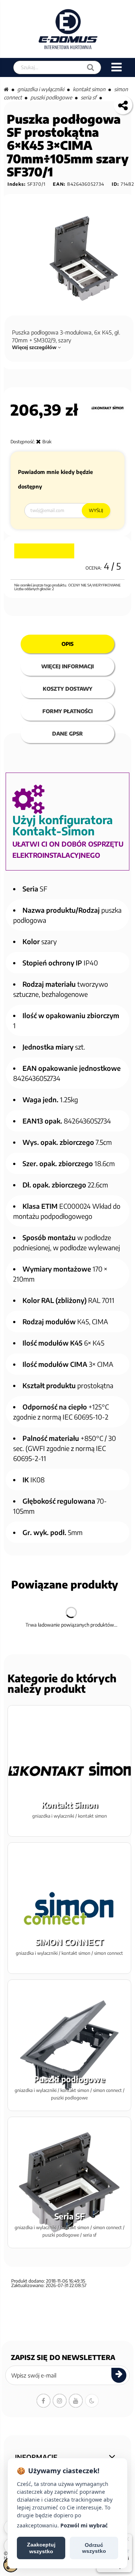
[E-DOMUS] (68, 29)
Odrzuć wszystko (94, 2548)
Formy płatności (67, 711)
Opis (67, 644)
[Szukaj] (91, 67)
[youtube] (76, 2401)
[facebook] (43, 2401)
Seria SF (88, 97)
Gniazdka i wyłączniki (41, 89)
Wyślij (96, 510)
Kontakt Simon (89, 89)
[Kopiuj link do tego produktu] (123, 105)
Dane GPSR (67, 734)
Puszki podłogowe (51, 97)
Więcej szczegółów (35, 347)
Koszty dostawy (67, 689)
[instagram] (60, 2401)
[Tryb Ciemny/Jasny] (92, 2401)
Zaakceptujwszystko (41, 2548)
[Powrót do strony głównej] (6, 89)
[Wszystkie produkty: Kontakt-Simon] (107, 408)
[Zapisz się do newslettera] (119, 2375)
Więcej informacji (67, 666)
